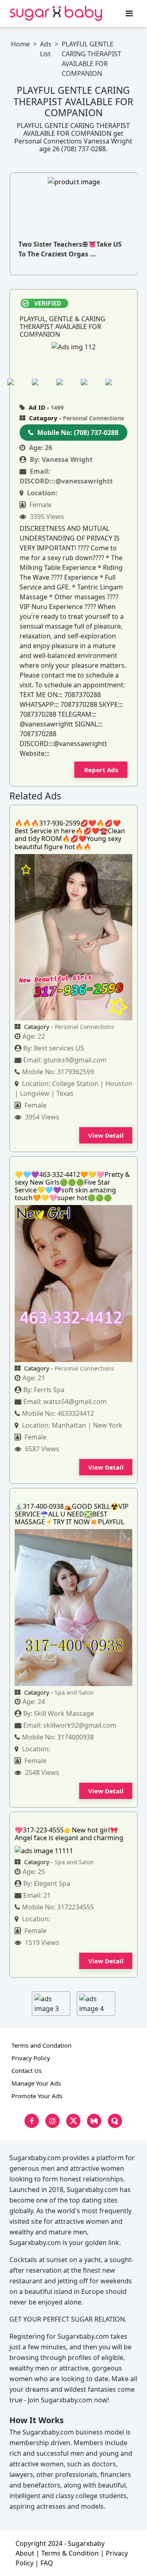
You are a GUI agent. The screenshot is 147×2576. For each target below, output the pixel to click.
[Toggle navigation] (129, 13)
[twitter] (73, 2121)
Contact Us (27, 2071)
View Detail (106, 1135)
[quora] (115, 2121)
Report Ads (101, 770)
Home (20, 44)
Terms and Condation (41, 2045)
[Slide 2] (42, 382)
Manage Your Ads (36, 2083)
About (25, 2553)
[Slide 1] (17, 382)
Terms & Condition (70, 2553)
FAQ (47, 2563)
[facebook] (32, 2121)
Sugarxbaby (86, 2543)
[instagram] (52, 2121)
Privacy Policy (31, 2058)
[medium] (94, 2121)
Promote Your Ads (37, 2096)
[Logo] (56, 13)
